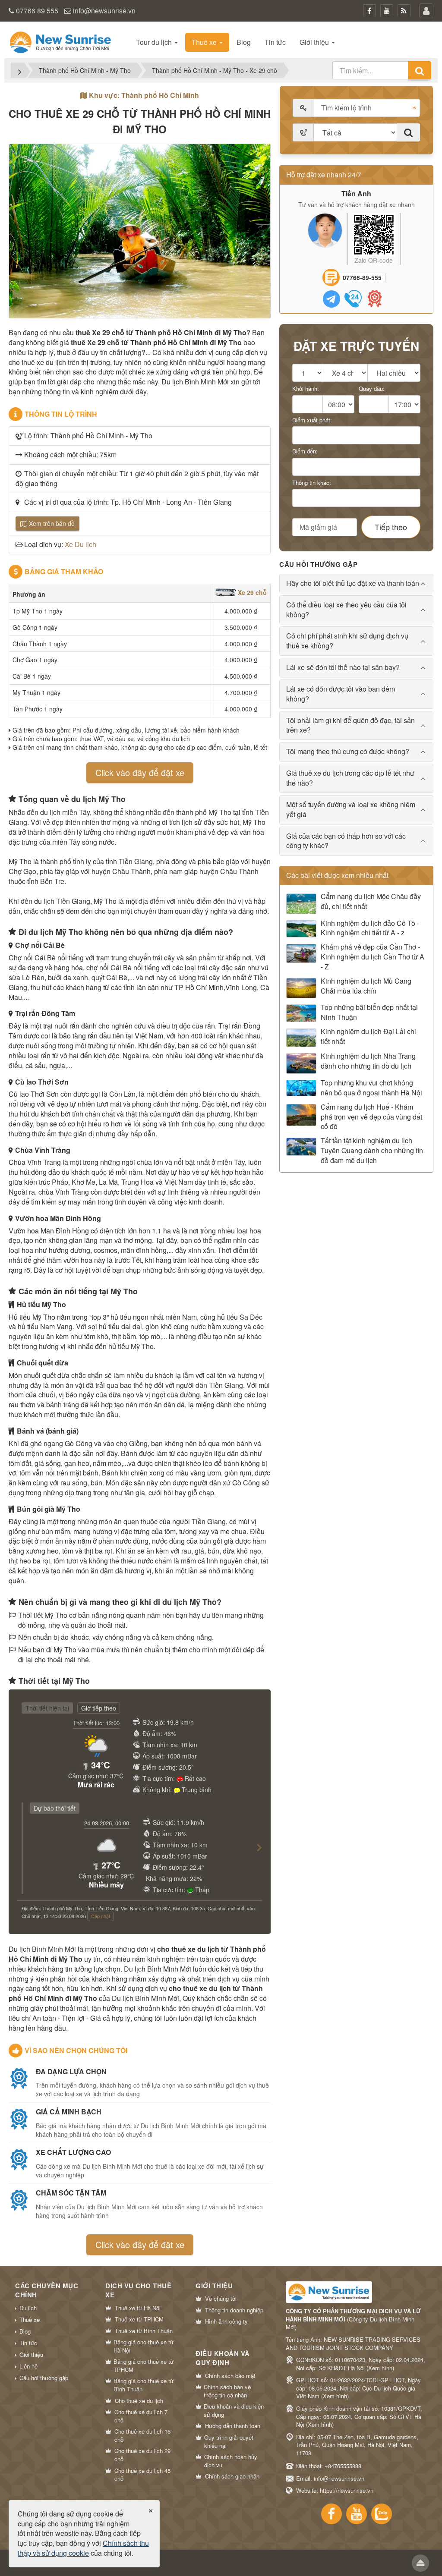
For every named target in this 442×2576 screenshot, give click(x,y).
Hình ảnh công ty (226, 2321)
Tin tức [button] (275, 42)
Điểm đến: (305, 451)
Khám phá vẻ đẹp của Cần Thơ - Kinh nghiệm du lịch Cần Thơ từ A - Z (373, 957)
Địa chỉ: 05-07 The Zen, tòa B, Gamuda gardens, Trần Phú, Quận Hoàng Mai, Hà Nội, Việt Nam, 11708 (357, 2445)
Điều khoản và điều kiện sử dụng (234, 2411)
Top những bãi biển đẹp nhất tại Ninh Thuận (369, 1012)
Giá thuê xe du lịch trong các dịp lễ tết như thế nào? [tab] (350, 778)
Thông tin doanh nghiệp (234, 2310)
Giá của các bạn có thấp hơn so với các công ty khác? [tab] (346, 841)
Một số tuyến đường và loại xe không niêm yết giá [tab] (351, 809)
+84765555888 (343, 2466)
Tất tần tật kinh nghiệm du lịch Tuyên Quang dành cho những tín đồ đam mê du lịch (372, 1151)
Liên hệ (28, 2366)
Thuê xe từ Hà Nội (138, 2308)
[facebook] (331, 2514)
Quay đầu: (372, 389)
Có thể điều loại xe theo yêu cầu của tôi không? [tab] (346, 610)
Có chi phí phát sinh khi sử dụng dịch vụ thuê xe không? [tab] (347, 641)
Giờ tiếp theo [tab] (99, 1708)
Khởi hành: (306, 389)
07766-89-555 (362, 277)
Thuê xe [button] (205, 42)
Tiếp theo (391, 527)
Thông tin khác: (312, 483)
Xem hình (380, 2368)
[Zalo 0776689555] (331, 299)
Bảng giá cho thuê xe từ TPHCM (144, 2366)
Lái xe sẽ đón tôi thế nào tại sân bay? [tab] (343, 667)
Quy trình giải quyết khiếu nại (229, 2442)
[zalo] (382, 2514)
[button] (256, 1856)
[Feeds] (404, 11)
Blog (25, 2331)
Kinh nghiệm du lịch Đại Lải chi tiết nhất (368, 1036)
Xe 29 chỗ (251, 592)
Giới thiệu (31, 2355)
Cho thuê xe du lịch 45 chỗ (142, 2475)
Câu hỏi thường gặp (44, 2378)
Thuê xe (30, 2320)
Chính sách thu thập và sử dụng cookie (83, 2548)
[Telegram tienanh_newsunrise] (353, 299)
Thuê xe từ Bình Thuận (144, 2331)
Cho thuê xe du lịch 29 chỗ (142, 2455)
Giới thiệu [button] (315, 42)
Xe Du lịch (81, 544)
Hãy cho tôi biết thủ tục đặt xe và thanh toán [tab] (353, 583)
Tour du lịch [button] (155, 42)
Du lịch (28, 2308)
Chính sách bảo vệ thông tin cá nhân (227, 2391)
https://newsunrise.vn (347, 2490)
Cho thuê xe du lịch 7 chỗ (141, 2416)
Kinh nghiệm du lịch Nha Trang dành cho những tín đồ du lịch (368, 1061)
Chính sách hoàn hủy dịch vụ (231, 2461)
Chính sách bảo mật (230, 2376)
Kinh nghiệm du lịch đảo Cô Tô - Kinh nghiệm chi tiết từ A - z (370, 928)
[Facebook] (369, 11)
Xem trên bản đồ (51, 523)
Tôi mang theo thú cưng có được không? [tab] (348, 751)
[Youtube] (387, 11)
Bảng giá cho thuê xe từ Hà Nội (144, 2346)
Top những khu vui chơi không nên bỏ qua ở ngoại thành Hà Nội (371, 1088)
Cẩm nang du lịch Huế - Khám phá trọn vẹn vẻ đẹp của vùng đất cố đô (371, 1117)
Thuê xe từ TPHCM (139, 2319)
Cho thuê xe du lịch (139, 2401)
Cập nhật (101, 1916)
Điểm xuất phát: (312, 420)
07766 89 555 (37, 11)
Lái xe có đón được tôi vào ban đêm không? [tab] (341, 694)
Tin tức (28, 2343)
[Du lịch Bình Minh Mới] (60, 41)
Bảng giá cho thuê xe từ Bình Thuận (144, 2385)
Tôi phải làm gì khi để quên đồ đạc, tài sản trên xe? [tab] (350, 725)
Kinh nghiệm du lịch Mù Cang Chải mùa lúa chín (366, 986)
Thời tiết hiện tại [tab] (47, 1708)
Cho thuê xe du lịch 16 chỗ (142, 2436)
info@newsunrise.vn (104, 11)
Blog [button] (244, 42)
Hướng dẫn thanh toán (233, 2426)
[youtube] (357, 2514)
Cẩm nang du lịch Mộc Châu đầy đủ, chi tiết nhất (371, 901)
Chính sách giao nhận (232, 2476)
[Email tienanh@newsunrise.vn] (375, 299)
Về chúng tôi (221, 2299)
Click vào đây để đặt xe (140, 772)
